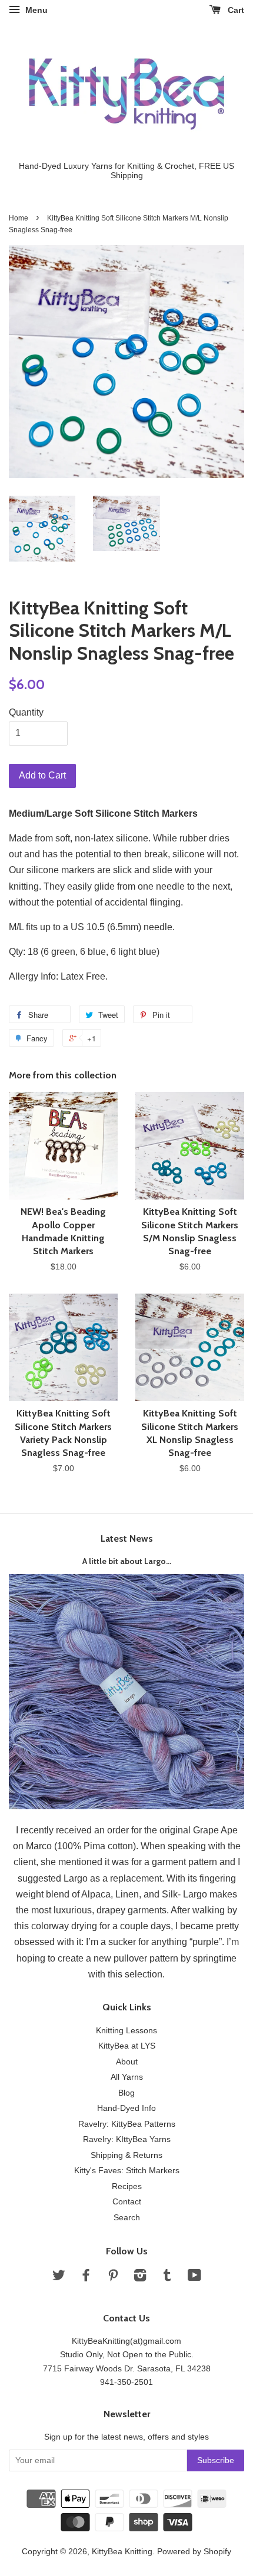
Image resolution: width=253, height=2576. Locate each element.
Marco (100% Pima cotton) (81, 1846)
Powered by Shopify (194, 2552)
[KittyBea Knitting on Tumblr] (167, 2278)
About (127, 2062)
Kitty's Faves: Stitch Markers (127, 2171)
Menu (35, 10)
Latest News (127, 1538)
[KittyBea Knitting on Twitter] (59, 2278)
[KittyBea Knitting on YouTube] (194, 2278)
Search (127, 2218)
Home (19, 218)
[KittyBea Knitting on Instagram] (140, 2278)
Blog (126, 2093)
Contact (127, 2202)
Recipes (127, 2186)
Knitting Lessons (126, 2031)
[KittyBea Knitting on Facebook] (86, 2278)
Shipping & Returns (126, 2155)
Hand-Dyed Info (126, 2108)
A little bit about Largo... (127, 1561)
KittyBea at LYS (127, 2046)
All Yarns (127, 2077)
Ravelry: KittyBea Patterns (127, 2124)
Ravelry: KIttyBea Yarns (127, 2139)
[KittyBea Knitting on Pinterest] (113, 2278)
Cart (235, 10)
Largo (76, 1878)
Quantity (26, 712)
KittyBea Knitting (122, 2552)
